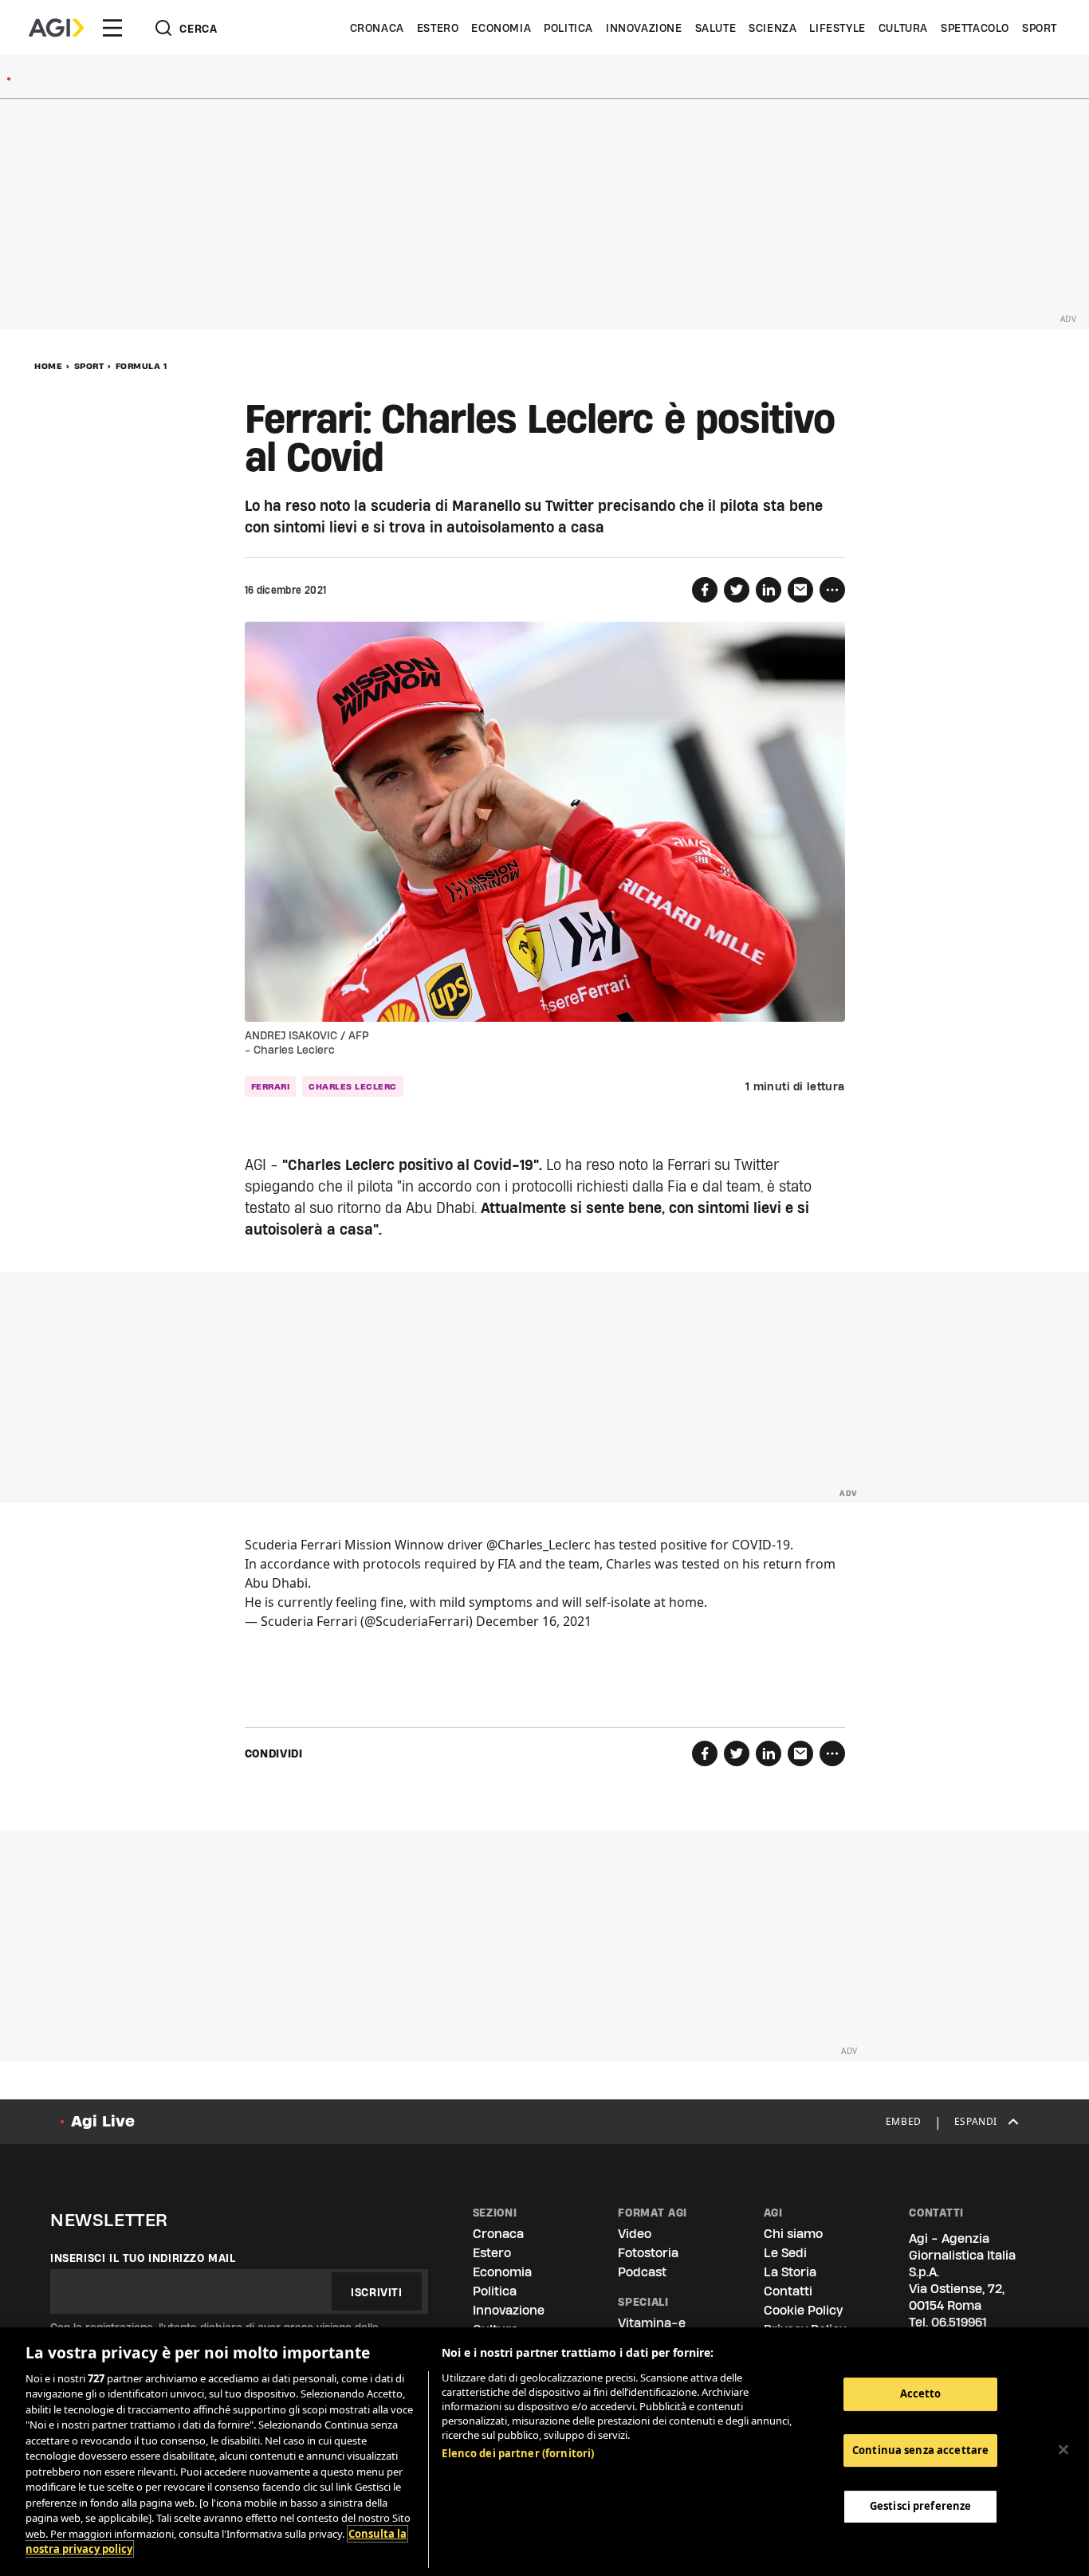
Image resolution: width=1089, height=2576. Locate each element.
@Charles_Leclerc (539, 1545)
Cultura (903, 28)
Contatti (788, 2291)
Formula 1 (142, 366)
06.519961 (959, 2322)
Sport (1040, 28)
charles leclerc (353, 1086)
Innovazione (644, 28)
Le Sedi (785, 2253)
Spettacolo (975, 28)
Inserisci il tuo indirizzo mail (143, 2258)
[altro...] (832, 590)
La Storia (790, 2272)
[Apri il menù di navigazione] (112, 28)
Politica (568, 28)
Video (635, 2234)
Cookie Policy (803, 2310)
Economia (501, 28)
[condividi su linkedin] (769, 590)
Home (48, 366)
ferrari (271, 1086)
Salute (716, 28)
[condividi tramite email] (800, 590)
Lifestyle (837, 28)
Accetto (921, 2393)
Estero (438, 28)
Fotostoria (648, 2253)
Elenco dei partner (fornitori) (518, 2453)
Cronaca (377, 28)
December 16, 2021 (534, 1621)
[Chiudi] (1063, 2449)
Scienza (773, 28)
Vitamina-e (652, 2323)
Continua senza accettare (920, 2450)
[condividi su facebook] (705, 590)
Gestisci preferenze (920, 2506)
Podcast (642, 2272)
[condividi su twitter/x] (737, 590)
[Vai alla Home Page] (56, 28)
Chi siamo (793, 2234)
